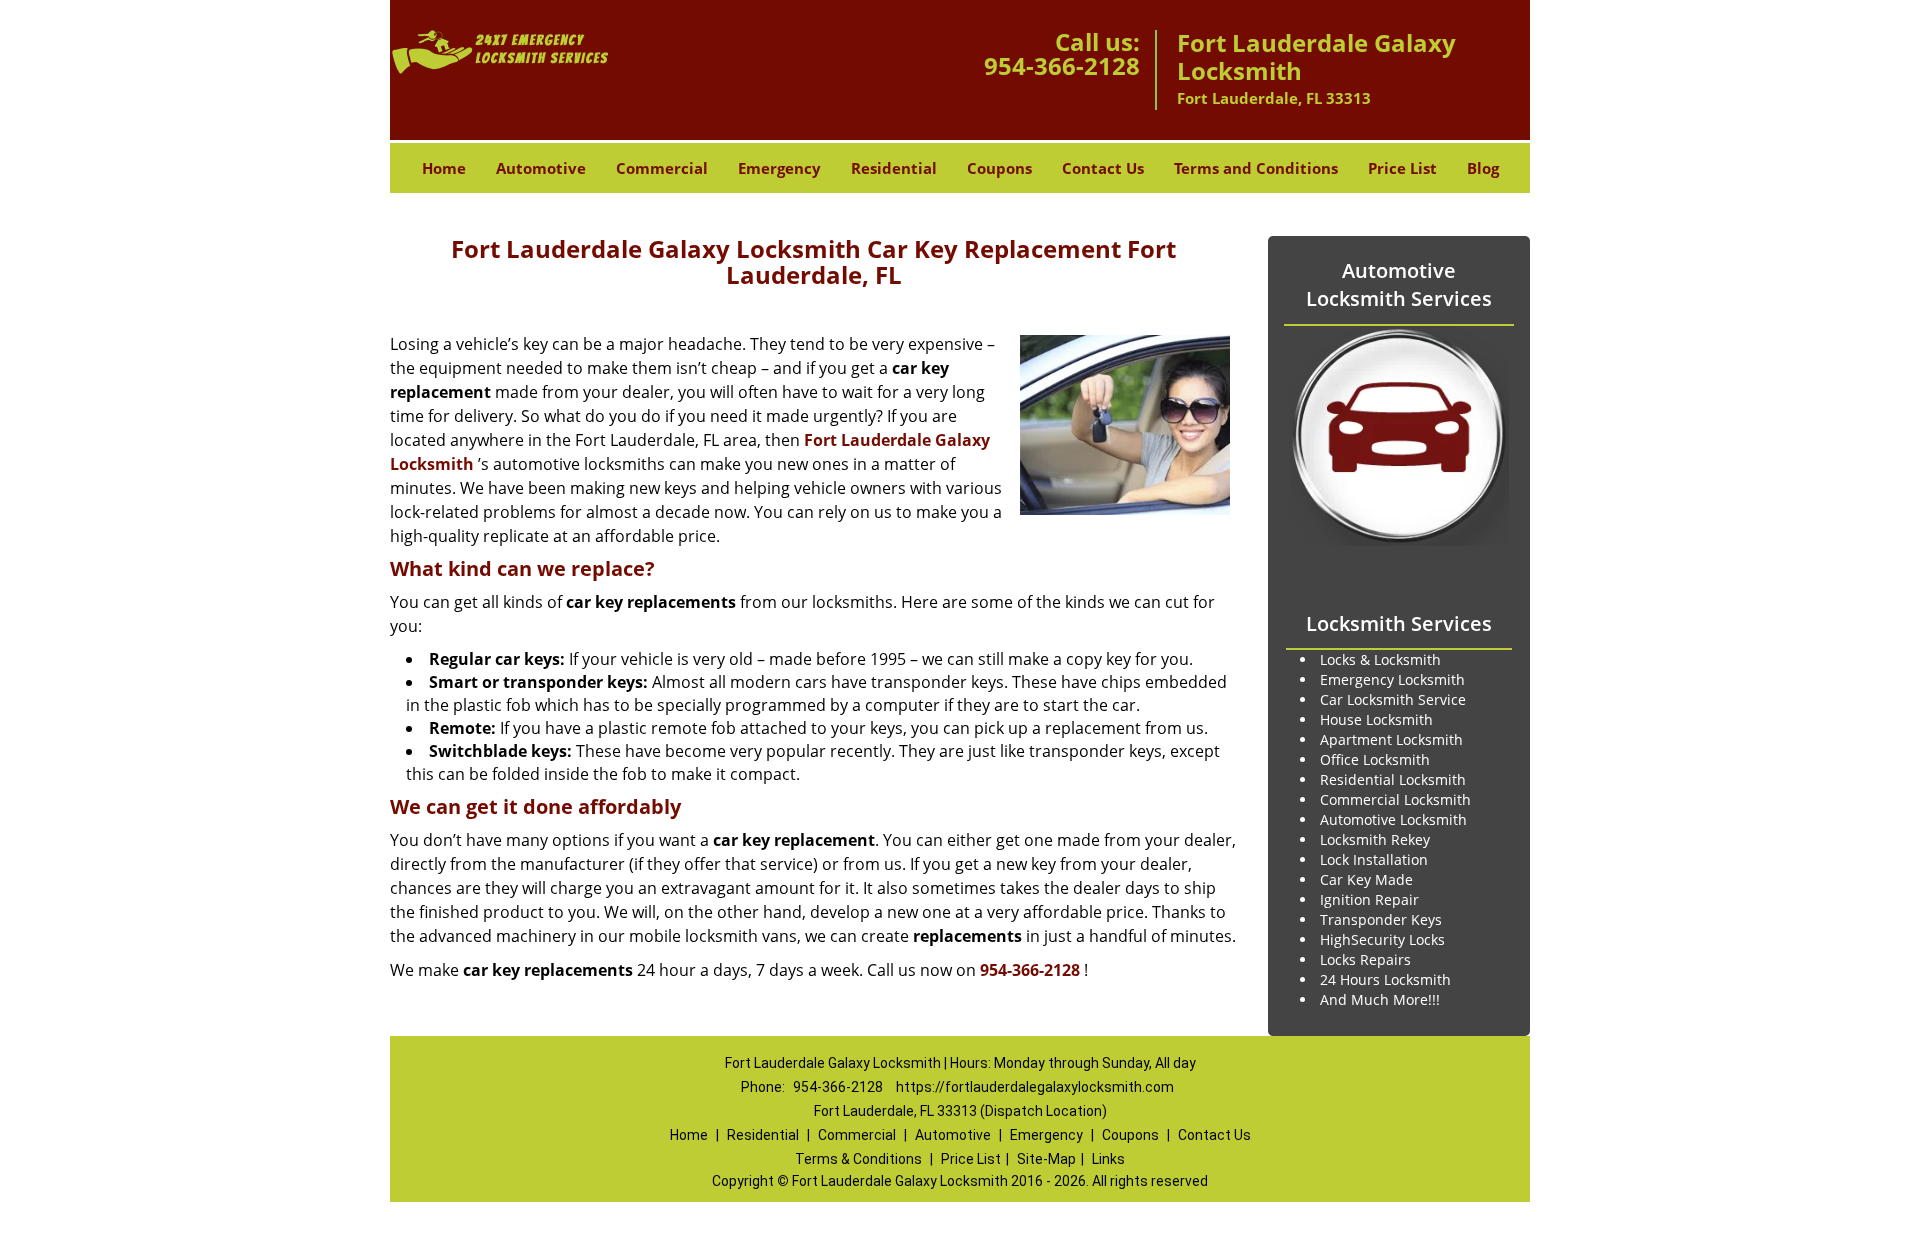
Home (444, 168)
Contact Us (1103, 168)
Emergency (779, 168)
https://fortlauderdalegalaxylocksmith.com (1035, 1087)
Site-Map (1046, 1159)
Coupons (999, 168)
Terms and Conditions (1256, 168)
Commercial (662, 168)
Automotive (541, 168)
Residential (894, 168)
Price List (1402, 168)
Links (1108, 1159)
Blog (1483, 168)
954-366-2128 (1062, 65)
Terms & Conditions (858, 1159)
